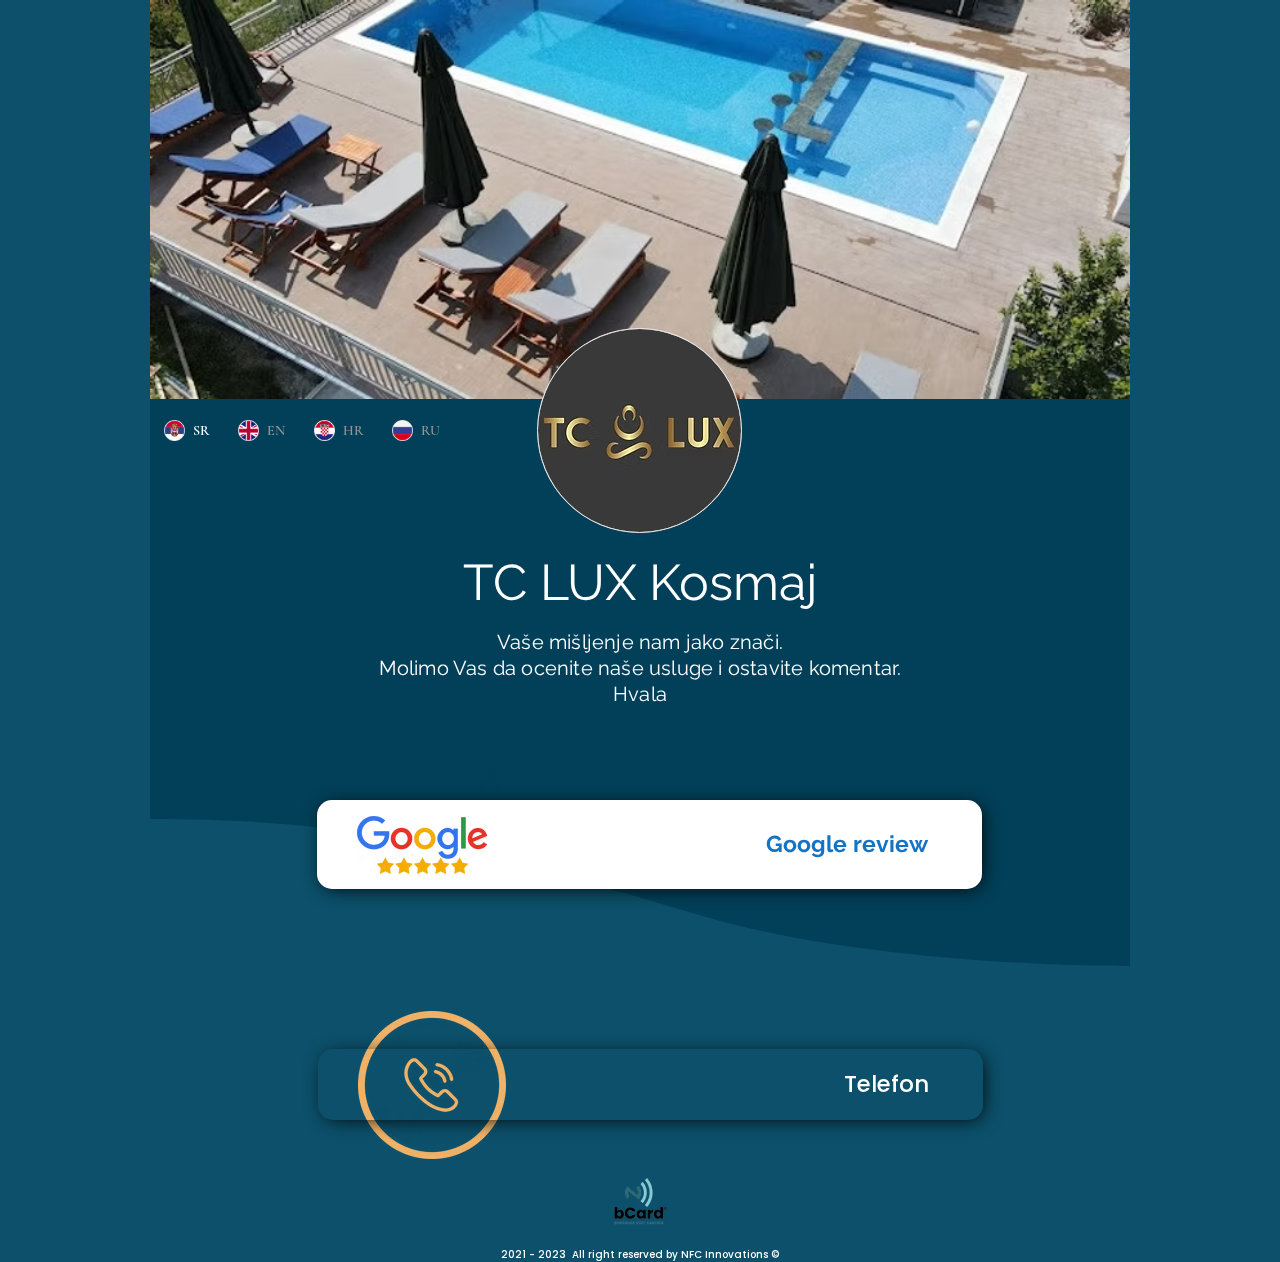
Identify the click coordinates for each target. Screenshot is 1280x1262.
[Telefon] (422, 845)
